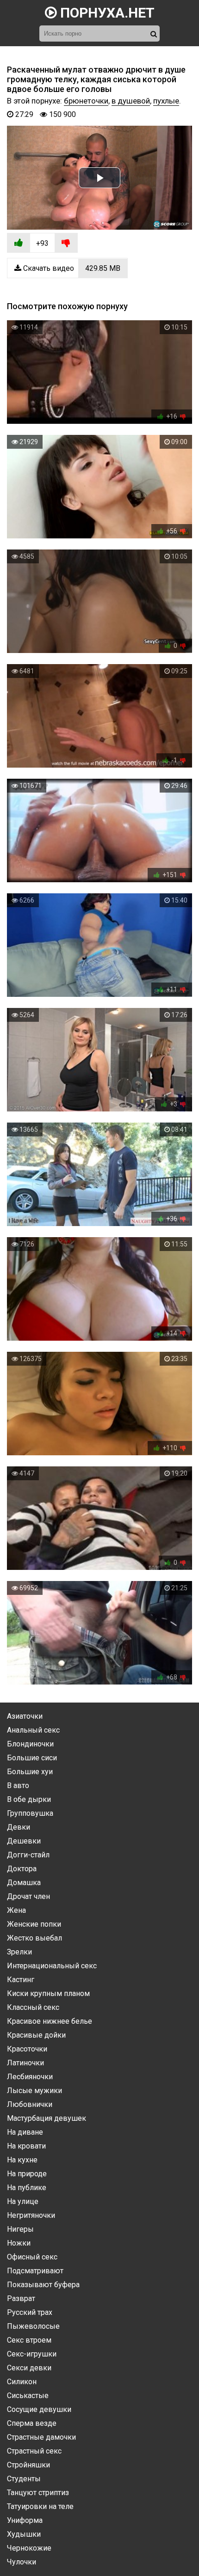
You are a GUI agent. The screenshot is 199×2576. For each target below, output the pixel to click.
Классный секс (33, 2007)
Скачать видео (71, 268)
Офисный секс (32, 2257)
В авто (18, 1785)
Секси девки (29, 2368)
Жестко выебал (34, 1938)
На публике (27, 2188)
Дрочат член (28, 1896)
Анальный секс (33, 1730)
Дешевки (24, 1841)
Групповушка (30, 1813)
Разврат (21, 2298)
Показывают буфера (43, 2285)
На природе (27, 2174)
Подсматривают (35, 2271)
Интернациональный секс (52, 1966)
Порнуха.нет (106, 13)
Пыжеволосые (33, 2326)
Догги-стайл (28, 1855)
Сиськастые (28, 2396)
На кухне (22, 2160)
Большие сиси (32, 1758)
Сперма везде (32, 2423)
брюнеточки (86, 101)
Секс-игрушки (32, 2354)
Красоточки (27, 2049)
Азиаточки (25, 1716)
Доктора (22, 1869)
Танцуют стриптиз (38, 2493)
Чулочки (22, 2562)
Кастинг (21, 1980)
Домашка (24, 1883)
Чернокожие (29, 2548)
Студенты (24, 2479)
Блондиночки (30, 1744)
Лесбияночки (30, 2077)
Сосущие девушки (39, 2409)
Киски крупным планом (48, 1993)
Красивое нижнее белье (50, 2021)
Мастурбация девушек (47, 2118)
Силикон (22, 2382)
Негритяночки (31, 2215)
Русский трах (30, 2312)
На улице (23, 2201)
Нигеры (20, 2229)
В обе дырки (29, 1799)
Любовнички (30, 2104)
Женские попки (34, 1924)
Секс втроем (29, 2340)
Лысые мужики (34, 2091)
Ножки (19, 2243)
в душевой (131, 101)
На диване (25, 2132)
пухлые (166, 101)
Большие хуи (30, 1772)
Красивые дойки (36, 2035)
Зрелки (19, 1952)
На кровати (26, 2146)
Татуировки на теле (40, 2506)
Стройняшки (28, 2465)
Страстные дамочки (41, 2437)
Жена (16, 1910)
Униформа (25, 2520)
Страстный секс (34, 2451)
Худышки (24, 2534)
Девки (19, 1827)
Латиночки (25, 2063)
